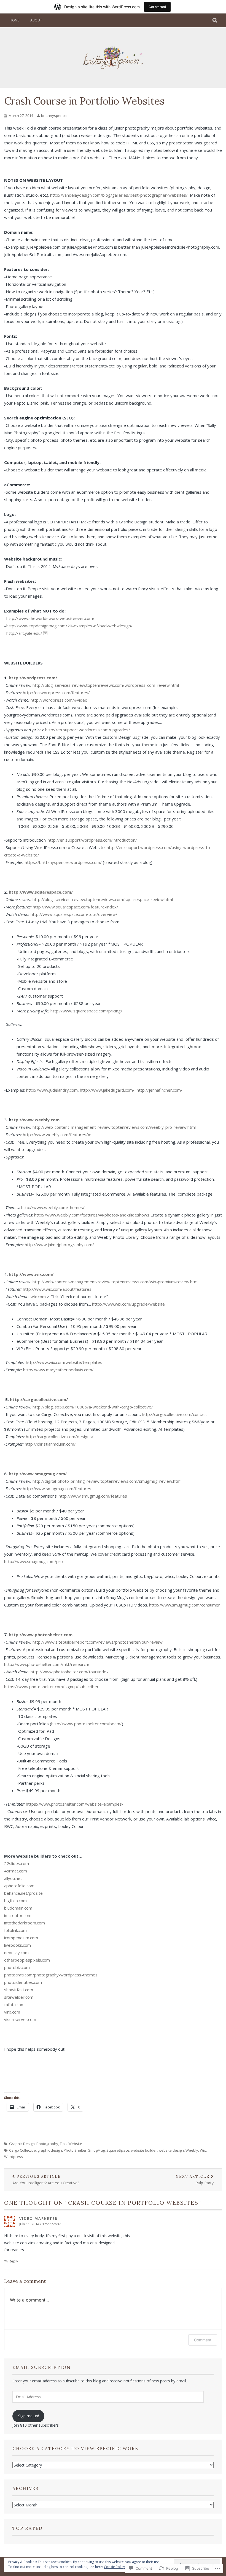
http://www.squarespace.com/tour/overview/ (74, 914)
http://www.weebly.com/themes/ (53, 1207)
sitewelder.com (19, 1997)
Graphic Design (22, 2144)
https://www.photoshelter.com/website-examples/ (75, 1804)
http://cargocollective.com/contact (174, 1414)
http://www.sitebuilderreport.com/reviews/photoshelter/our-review (98, 1642)
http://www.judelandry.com (52, 1090)
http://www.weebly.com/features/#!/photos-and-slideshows (92, 1215)
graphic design (50, 2150)
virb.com (12, 2012)
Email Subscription (42, 2367)
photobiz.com (17, 1967)
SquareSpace (118, 2150)
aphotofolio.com (19, 1886)
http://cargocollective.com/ (39, 1399)
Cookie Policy (114, 2567)
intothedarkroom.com (25, 1923)
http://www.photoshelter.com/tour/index (70, 1672)
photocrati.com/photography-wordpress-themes (51, 1975)
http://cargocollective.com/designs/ (60, 1437)
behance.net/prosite (23, 1893)
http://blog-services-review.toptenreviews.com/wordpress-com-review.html (106, 685)
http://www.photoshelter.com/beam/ (87, 1724)
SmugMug (96, 2150)
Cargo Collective (22, 2150)
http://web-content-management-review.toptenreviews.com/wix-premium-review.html (115, 1282)
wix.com (38, 1297)
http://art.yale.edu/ (27, 633)
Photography (47, 2144)
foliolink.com (15, 1930)
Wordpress (14, 2157)
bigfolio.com (15, 1901)
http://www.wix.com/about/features (57, 1289)
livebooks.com (18, 1945)
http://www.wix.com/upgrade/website (128, 1304)
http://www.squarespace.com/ (41, 892)
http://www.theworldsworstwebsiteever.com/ (50, 618)
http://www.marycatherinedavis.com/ (58, 1370)
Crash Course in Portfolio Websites (84, 101)
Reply (14, 2261)
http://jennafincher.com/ (160, 1090)
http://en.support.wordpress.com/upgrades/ (88, 730)
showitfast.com (19, 1990)
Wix (203, 2150)
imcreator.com (18, 1915)
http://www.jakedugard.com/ (107, 1090)
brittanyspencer (54, 116)
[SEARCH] (215, 20)
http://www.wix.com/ (31, 1274)
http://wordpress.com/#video (60, 700)
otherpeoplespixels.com (27, 1960)
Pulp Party (195, 2180)
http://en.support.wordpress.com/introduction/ (92, 840)
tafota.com (14, 2004)
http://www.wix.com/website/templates (64, 1362)
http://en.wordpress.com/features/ (57, 693)
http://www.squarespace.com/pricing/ (86, 1011)
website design (171, 2150)
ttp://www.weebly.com (35, 1120)
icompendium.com (21, 1938)
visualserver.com (20, 2019)
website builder (144, 2150)
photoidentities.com (23, 1982)
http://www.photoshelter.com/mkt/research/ (47, 1664)
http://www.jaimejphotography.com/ (59, 1245)
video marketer (38, 2218)
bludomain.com (18, 1908)
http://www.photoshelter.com (41, 1635)
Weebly (192, 2150)
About (36, 20)
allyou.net (13, 1878)
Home (14, 20)
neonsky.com (16, 1952)
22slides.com (17, 1863)
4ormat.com (16, 1871)
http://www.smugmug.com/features (57, 1489)
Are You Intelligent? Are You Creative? (46, 2180)
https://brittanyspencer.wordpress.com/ (63, 862)
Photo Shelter (75, 2150)
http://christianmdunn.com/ (50, 1444)
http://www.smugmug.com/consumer (185, 1605)
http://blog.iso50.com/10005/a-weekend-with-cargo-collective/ (93, 1407)
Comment (203, 2340)
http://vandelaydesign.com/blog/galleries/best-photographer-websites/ (119, 195)
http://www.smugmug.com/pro (33, 1561)
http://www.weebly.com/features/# (57, 1135)
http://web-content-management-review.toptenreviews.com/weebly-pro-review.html (114, 1127)
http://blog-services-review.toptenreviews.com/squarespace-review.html (103, 899)
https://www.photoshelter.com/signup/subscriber (51, 1687)
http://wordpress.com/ (33, 678)
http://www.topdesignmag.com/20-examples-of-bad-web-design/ (69, 626)
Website (75, 2144)
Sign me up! (29, 2416)
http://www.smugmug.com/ (38, 1474)
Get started (157, 7)
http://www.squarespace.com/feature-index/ (76, 907)
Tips (63, 2144)
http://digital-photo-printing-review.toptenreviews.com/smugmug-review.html (107, 1481)
